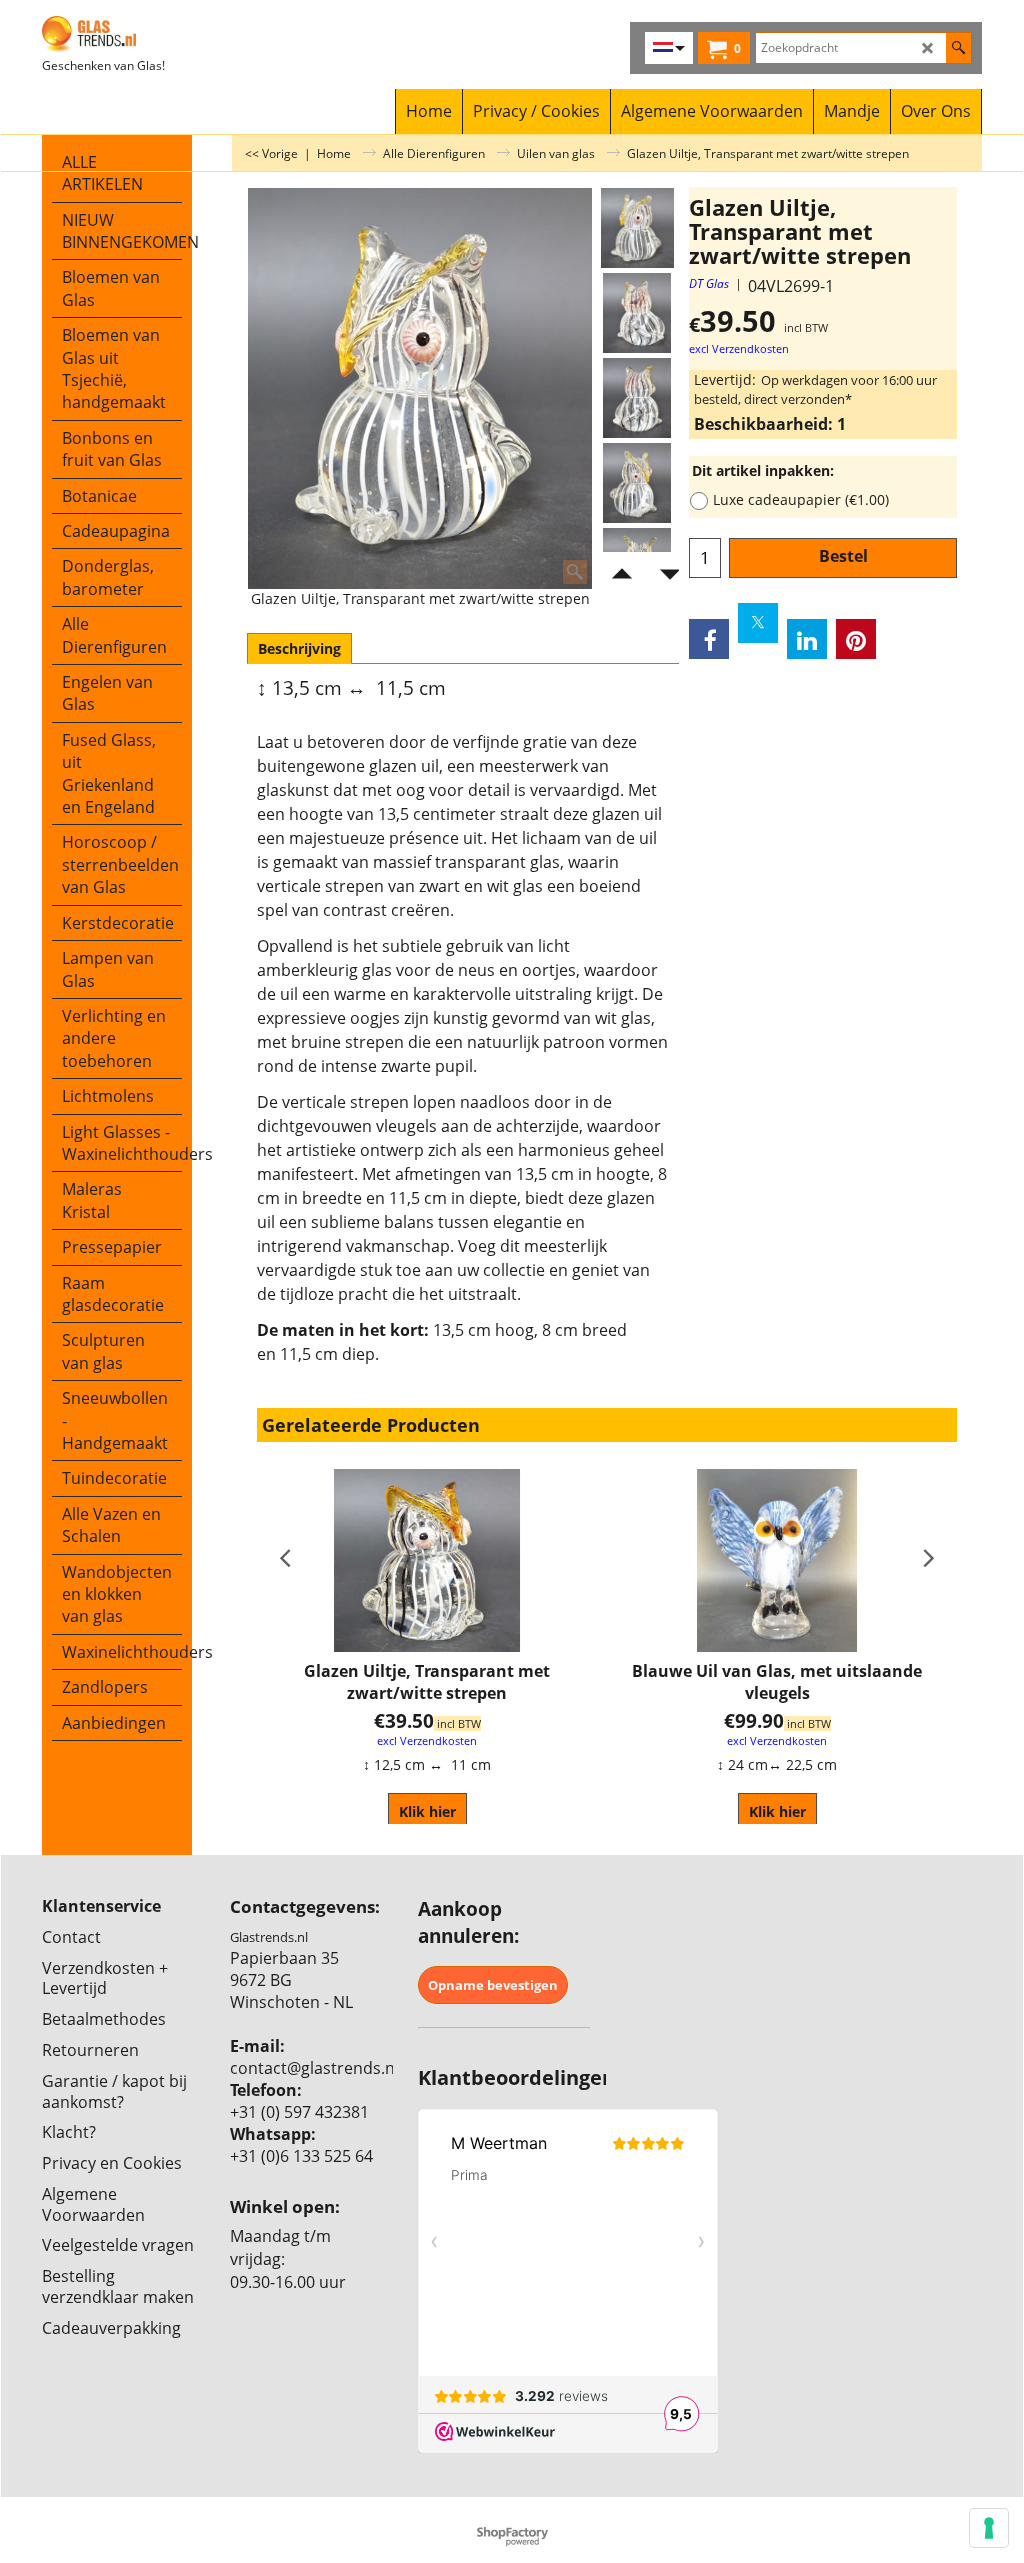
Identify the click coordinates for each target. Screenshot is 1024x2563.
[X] (758, 623)
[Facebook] (709, 639)
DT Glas (709, 283)
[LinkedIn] (807, 639)
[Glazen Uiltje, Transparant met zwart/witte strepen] (637, 313)
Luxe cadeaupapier (801, 499)
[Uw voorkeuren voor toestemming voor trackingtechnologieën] (989, 2528)
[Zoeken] (958, 48)
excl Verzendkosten (739, 349)
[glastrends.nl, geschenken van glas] (159, 34)
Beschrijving (299, 648)
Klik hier (427, 1811)
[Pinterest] (856, 639)
